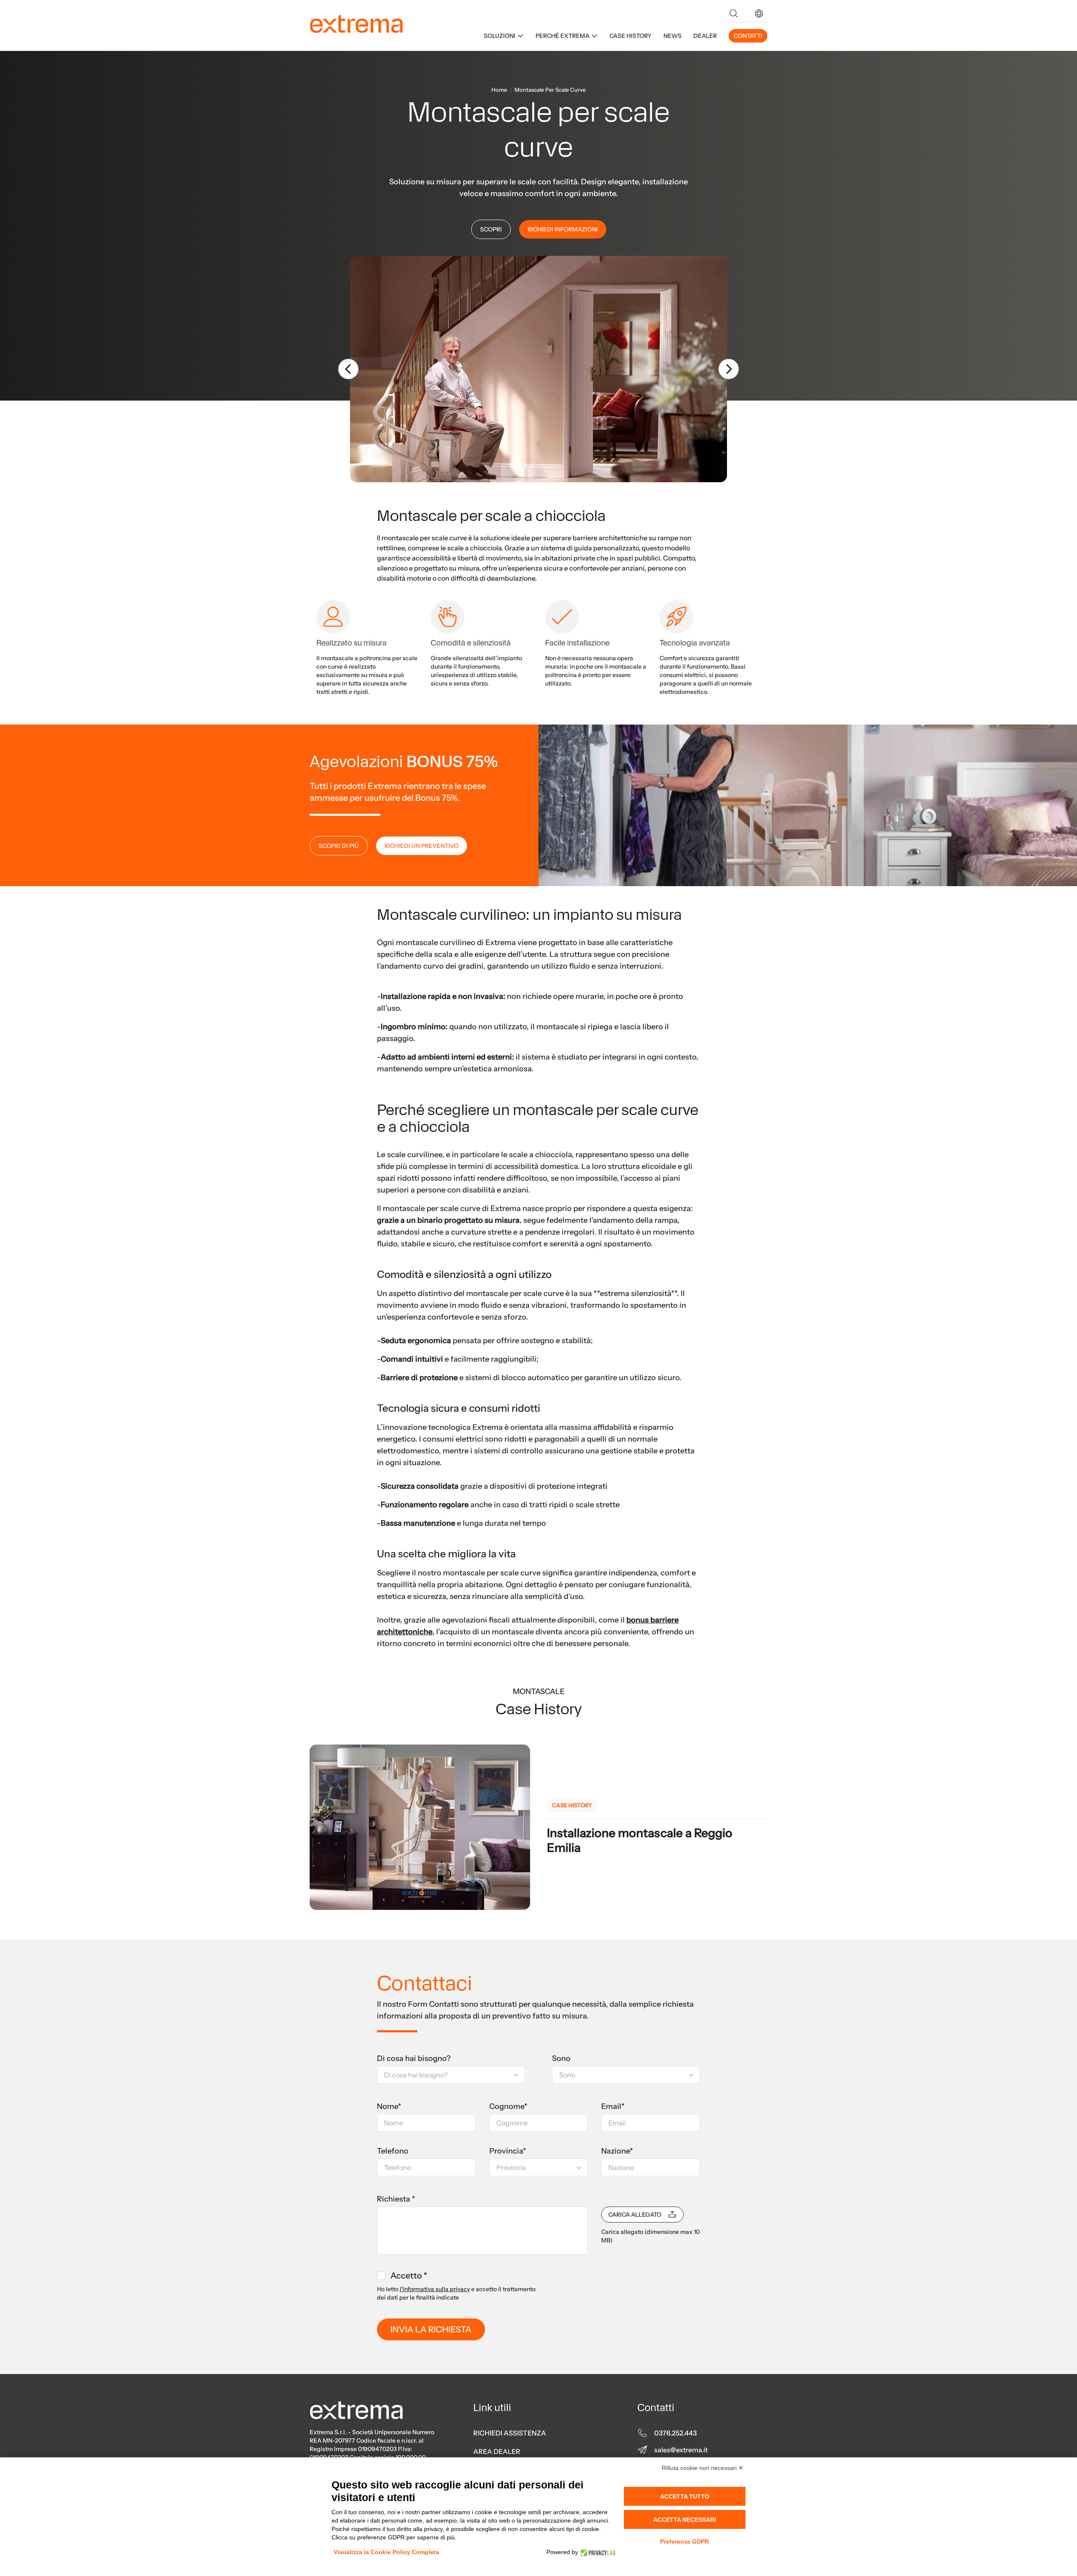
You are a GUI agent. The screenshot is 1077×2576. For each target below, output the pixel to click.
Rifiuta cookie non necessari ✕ (703, 2468)
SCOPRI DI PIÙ (339, 846)
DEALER (705, 36)
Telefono (393, 2151)
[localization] (759, 13)
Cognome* (508, 2106)
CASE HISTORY (631, 36)
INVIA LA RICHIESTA (431, 2329)
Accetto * (409, 2276)
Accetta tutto (685, 2496)
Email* (613, 2106)
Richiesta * (396, 2199)
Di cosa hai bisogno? (414, 2058)
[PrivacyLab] (597, 2552)
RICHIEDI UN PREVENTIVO (422, 846)
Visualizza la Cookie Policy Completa (386, 2552)
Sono (561, 2058)
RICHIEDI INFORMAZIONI (563, 229)
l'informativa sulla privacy (435, 2289)
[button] (759, 13)
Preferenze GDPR (684, 2541)
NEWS (672, 36)
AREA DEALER (497, 2451)
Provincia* (508, 2151)
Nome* (389, 2106)
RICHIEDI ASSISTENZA (510, 2433)
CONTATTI (748, 36)
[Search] (734, 13)
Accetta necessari (685, 2520)
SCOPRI (491, 229)
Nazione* (617, 2151)
